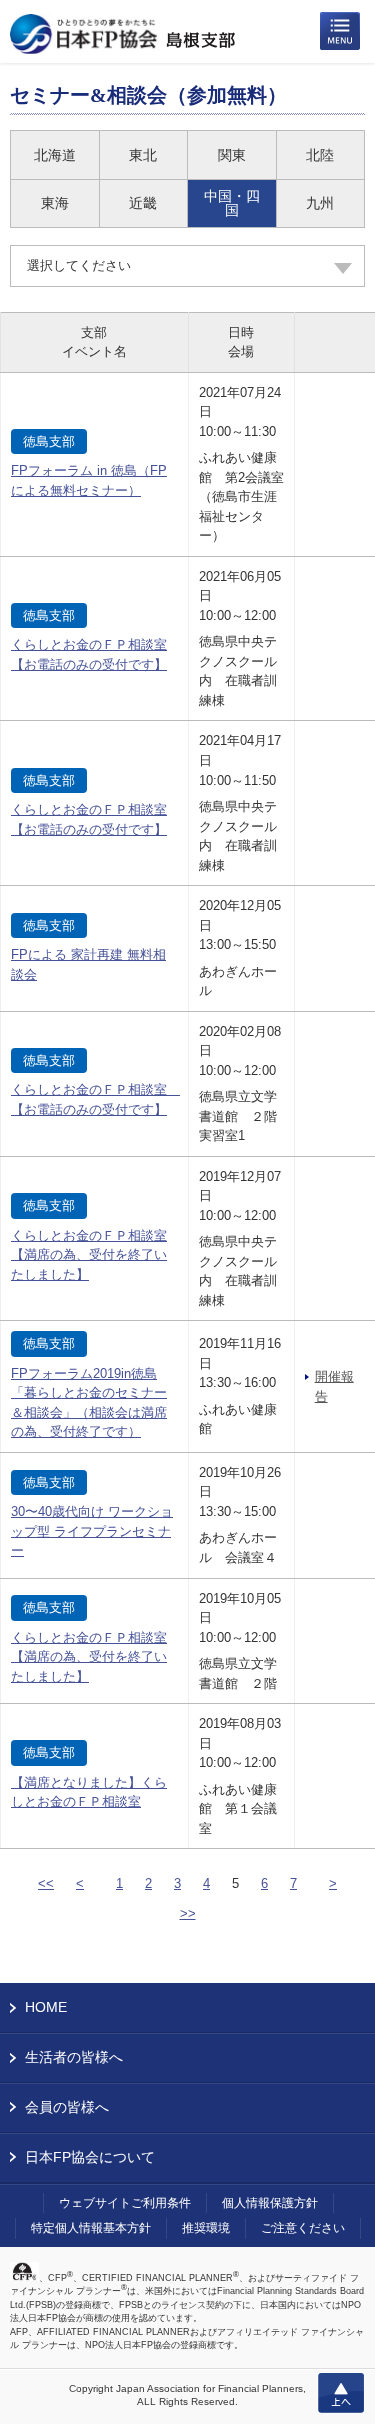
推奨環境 (206, 2228)
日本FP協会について (90, 2157)
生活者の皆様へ (74, 2057)
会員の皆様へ (67, 2107)
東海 (55, 203)
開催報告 (334, 1386)
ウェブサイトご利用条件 (125, 2203)
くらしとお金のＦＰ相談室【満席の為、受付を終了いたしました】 (89, 1255)
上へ (341, 2393)
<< (46, 1883)
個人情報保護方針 (270, 2203)
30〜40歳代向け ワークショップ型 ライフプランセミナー (92, 1531)
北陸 (320, 155)
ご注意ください (303, 2228)
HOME (46, 2007)
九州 (320, 203)
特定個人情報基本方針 (91, 2228)
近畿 (143, 203)
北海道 (55, 155)
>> (188, 1913)
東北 (143, 155)
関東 (232, 155)
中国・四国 (232, 203)
